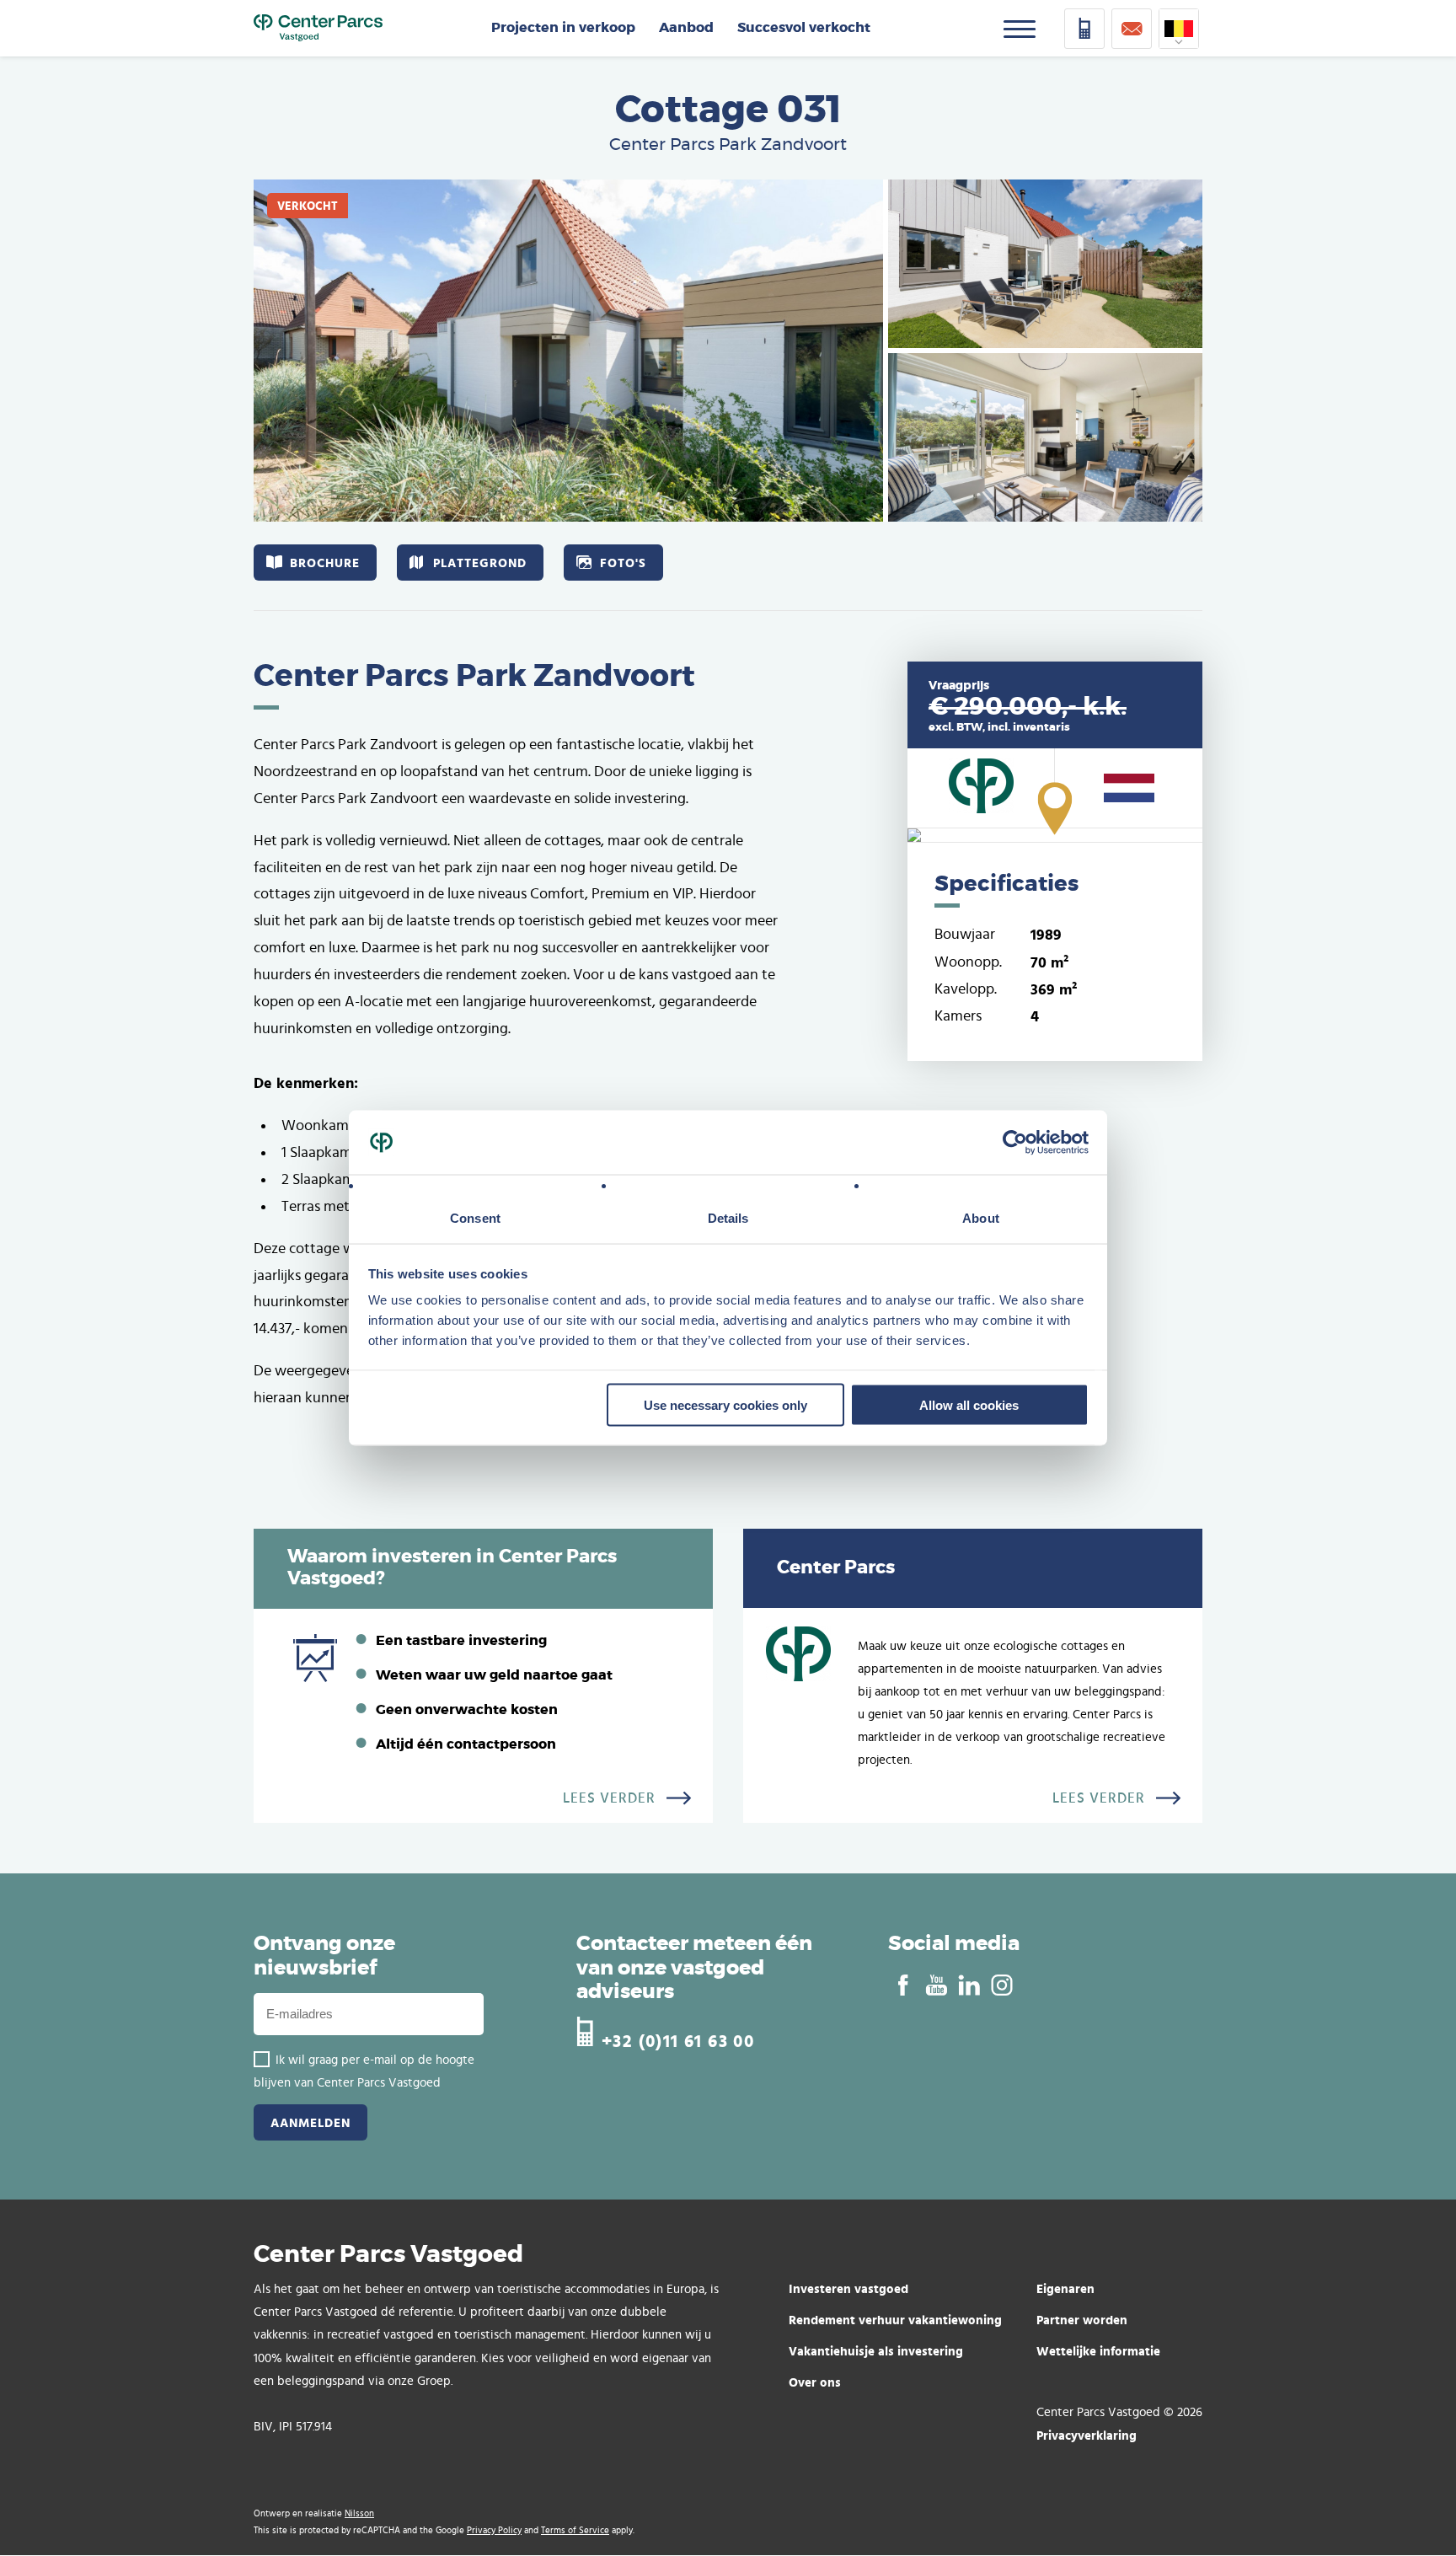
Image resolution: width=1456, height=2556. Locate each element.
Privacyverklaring (1087, 2435)
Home (318, 29)
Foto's (623, 563)
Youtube (936, 1985)
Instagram (1001, 1985)
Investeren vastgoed (848, 2288)
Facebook (903, 1985)
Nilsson (359, 2513)
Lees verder (609, 1798)
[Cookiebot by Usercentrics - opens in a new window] (1015, 1143)
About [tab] (981, 1218)
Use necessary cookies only (725, 1404)
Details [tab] (728, 1218)
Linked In (969, 1985)
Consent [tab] (475, 1218)
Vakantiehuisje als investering (876, 2351)
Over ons (815, 2382)
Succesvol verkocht (804, 28)
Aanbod (686, 28)
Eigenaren (1065, 2288)
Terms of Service (575, 2530)
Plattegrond (480, 563)
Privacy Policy (494, 2530)
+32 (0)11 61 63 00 (678, 2039)
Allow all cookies (969, 1404)
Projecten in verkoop (563, 28)
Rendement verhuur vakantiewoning (895, 2320)
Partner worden (1082, 2320)
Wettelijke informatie (1098, 2351)
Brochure (325, 563)
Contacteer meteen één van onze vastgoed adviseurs (694, 1969)
